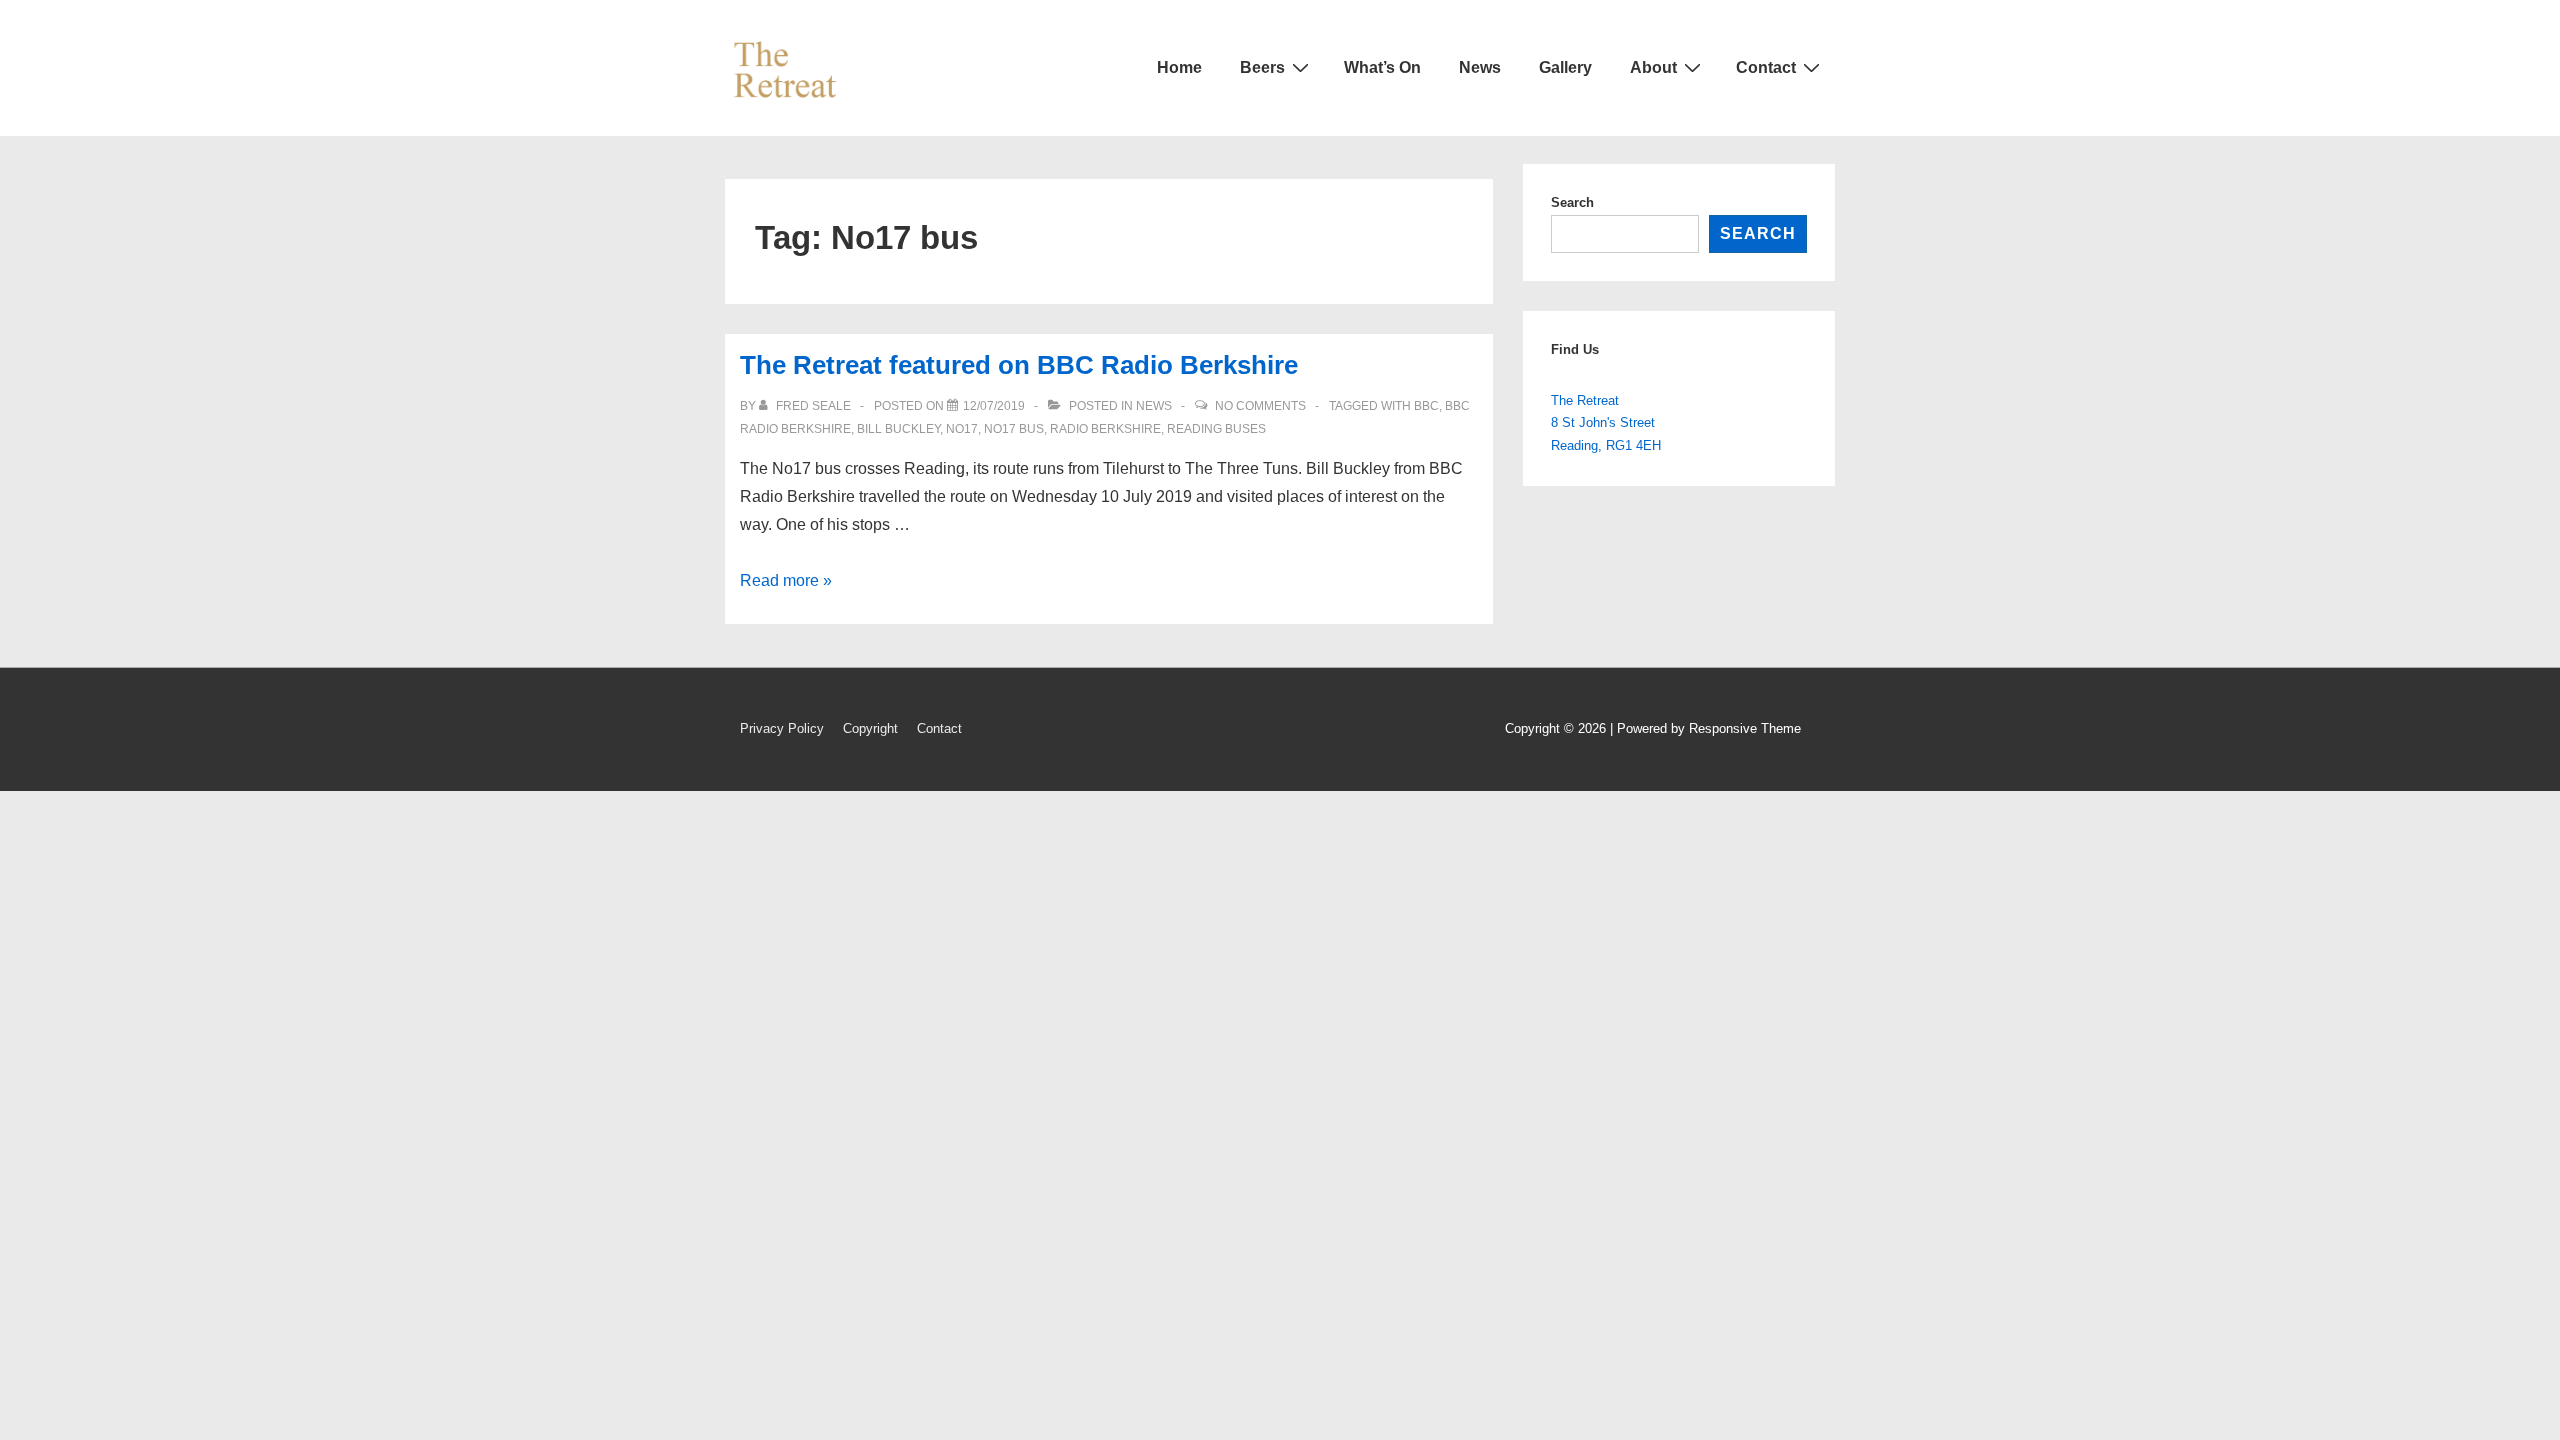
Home (1179, 67)
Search (1572, 202)
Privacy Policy (782, 728)
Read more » (786, 580)
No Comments (1260, 406)
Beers (1262, 67)
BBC (1426, 406)
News (1480, 67)
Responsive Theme (1745, 728)
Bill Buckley (898, 429)
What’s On (1382, 67)
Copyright (870, 728)
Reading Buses (1216, 429)
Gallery (1565, 67)
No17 (962, 429)
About (1653, 67)
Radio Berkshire (1105, 429)
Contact (1766, 67)
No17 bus (1014, 429)
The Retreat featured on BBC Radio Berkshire (1019, 365)
